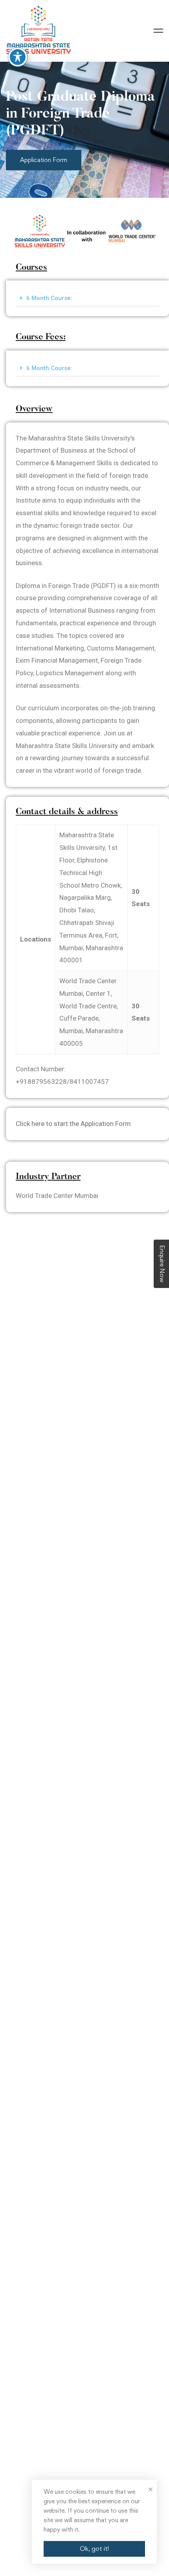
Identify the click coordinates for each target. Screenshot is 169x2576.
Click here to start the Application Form (73, 1124)
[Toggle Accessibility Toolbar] (18, 57)
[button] (87, 298)
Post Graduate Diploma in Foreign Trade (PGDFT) (80, 114)
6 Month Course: (49, 298)
